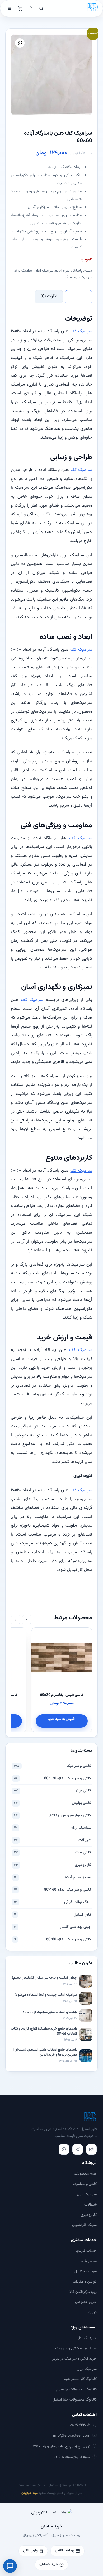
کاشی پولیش (53, 1803)
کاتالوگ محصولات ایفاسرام (76, 2389)
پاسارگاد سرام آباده (69, 271)
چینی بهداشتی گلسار (53, 1927)
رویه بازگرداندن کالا (83, 2292)
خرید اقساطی (87, 2338)
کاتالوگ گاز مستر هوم (80, 2379)
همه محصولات (85, 2174)
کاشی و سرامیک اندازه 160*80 (53, 1890)
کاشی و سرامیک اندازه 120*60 (53, 1778)
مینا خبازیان (30, 2493)
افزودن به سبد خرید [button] (40, 1719)
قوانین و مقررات (85, 2282)
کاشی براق (53, 1791)
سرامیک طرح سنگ (79, 277)
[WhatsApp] (64, 2149)
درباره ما (90, 2312)
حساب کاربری (86, 2251)
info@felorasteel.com (72, 2436)
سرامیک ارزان (44, 271)
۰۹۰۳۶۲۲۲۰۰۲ (80, 2425)
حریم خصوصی (86, 2302)
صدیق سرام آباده (53, 1877)
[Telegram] (78, 2149)
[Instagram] (91, 2149)
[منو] (10, 8)
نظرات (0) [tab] (49, 296)
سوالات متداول (86, 2271)
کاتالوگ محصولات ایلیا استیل (75, 2400)
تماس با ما (89, 2261)
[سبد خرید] (20, 8)
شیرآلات (53, 1840)
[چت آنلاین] (10, 2566)
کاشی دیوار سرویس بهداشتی (53, 1815)
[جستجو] (41, 8)
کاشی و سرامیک (53, 1766)
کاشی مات (53, 1853)
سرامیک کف (81, 331)
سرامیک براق (24, 271)
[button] (20, 43)
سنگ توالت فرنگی (53, 1902)
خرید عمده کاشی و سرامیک (76, 2348)
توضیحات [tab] (79, 296)
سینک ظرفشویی (84, 2225)
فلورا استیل (53, 1915)
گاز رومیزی (53, 1865)
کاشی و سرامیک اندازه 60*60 (53, 1939)
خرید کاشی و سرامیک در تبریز (74, 2359)
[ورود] (31, 8)
